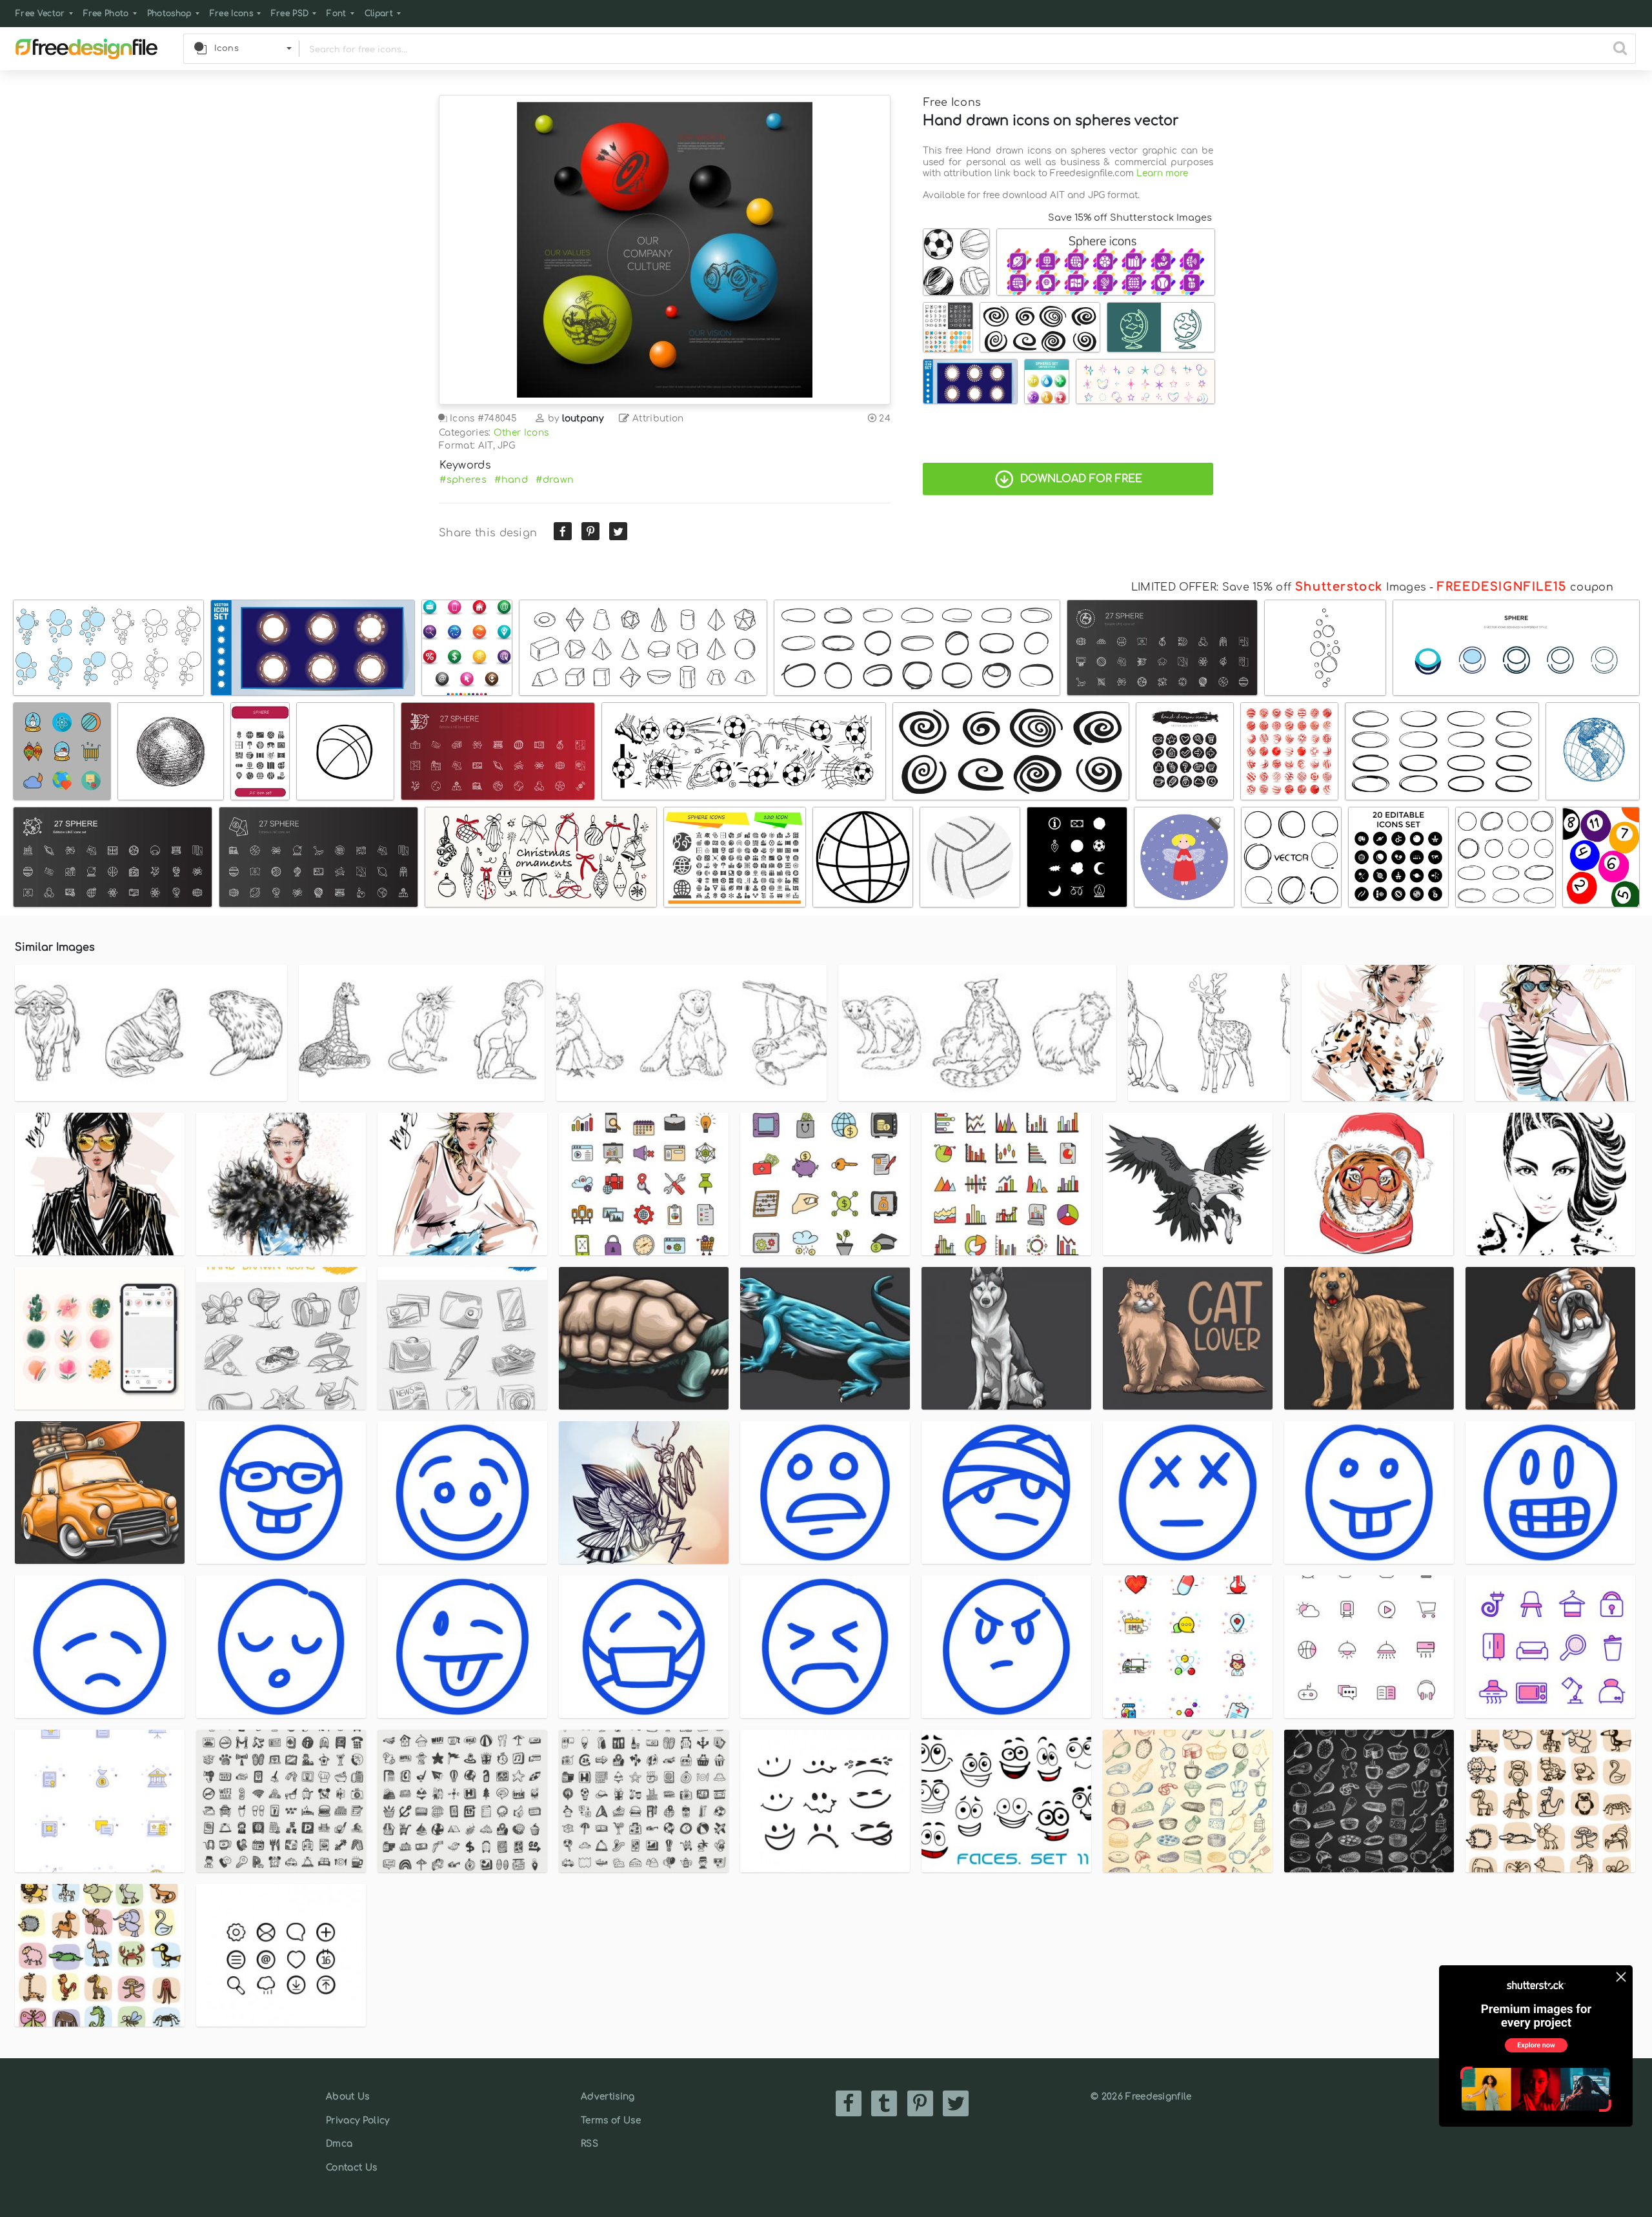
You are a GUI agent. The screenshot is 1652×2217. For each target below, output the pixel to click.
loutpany (583, 419)
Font (336, 14)
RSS (589, 2144)
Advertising (608, 2097)
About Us (348, 2097)
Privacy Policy (358, 2121)
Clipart (379, 14)
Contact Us (351, 2168)
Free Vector (40, 14)
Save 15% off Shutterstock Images (1130, 218)
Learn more (1162, 173)
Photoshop (169, 14)
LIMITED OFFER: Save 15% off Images (1279, 587)
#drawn (555, 480)
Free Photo (106, 14)
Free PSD (290, 14)
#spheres (463, 480)
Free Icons (231, 14)
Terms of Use (611, 2121)
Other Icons (521, 433)
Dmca (339, 2144)
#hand (511, 480)
